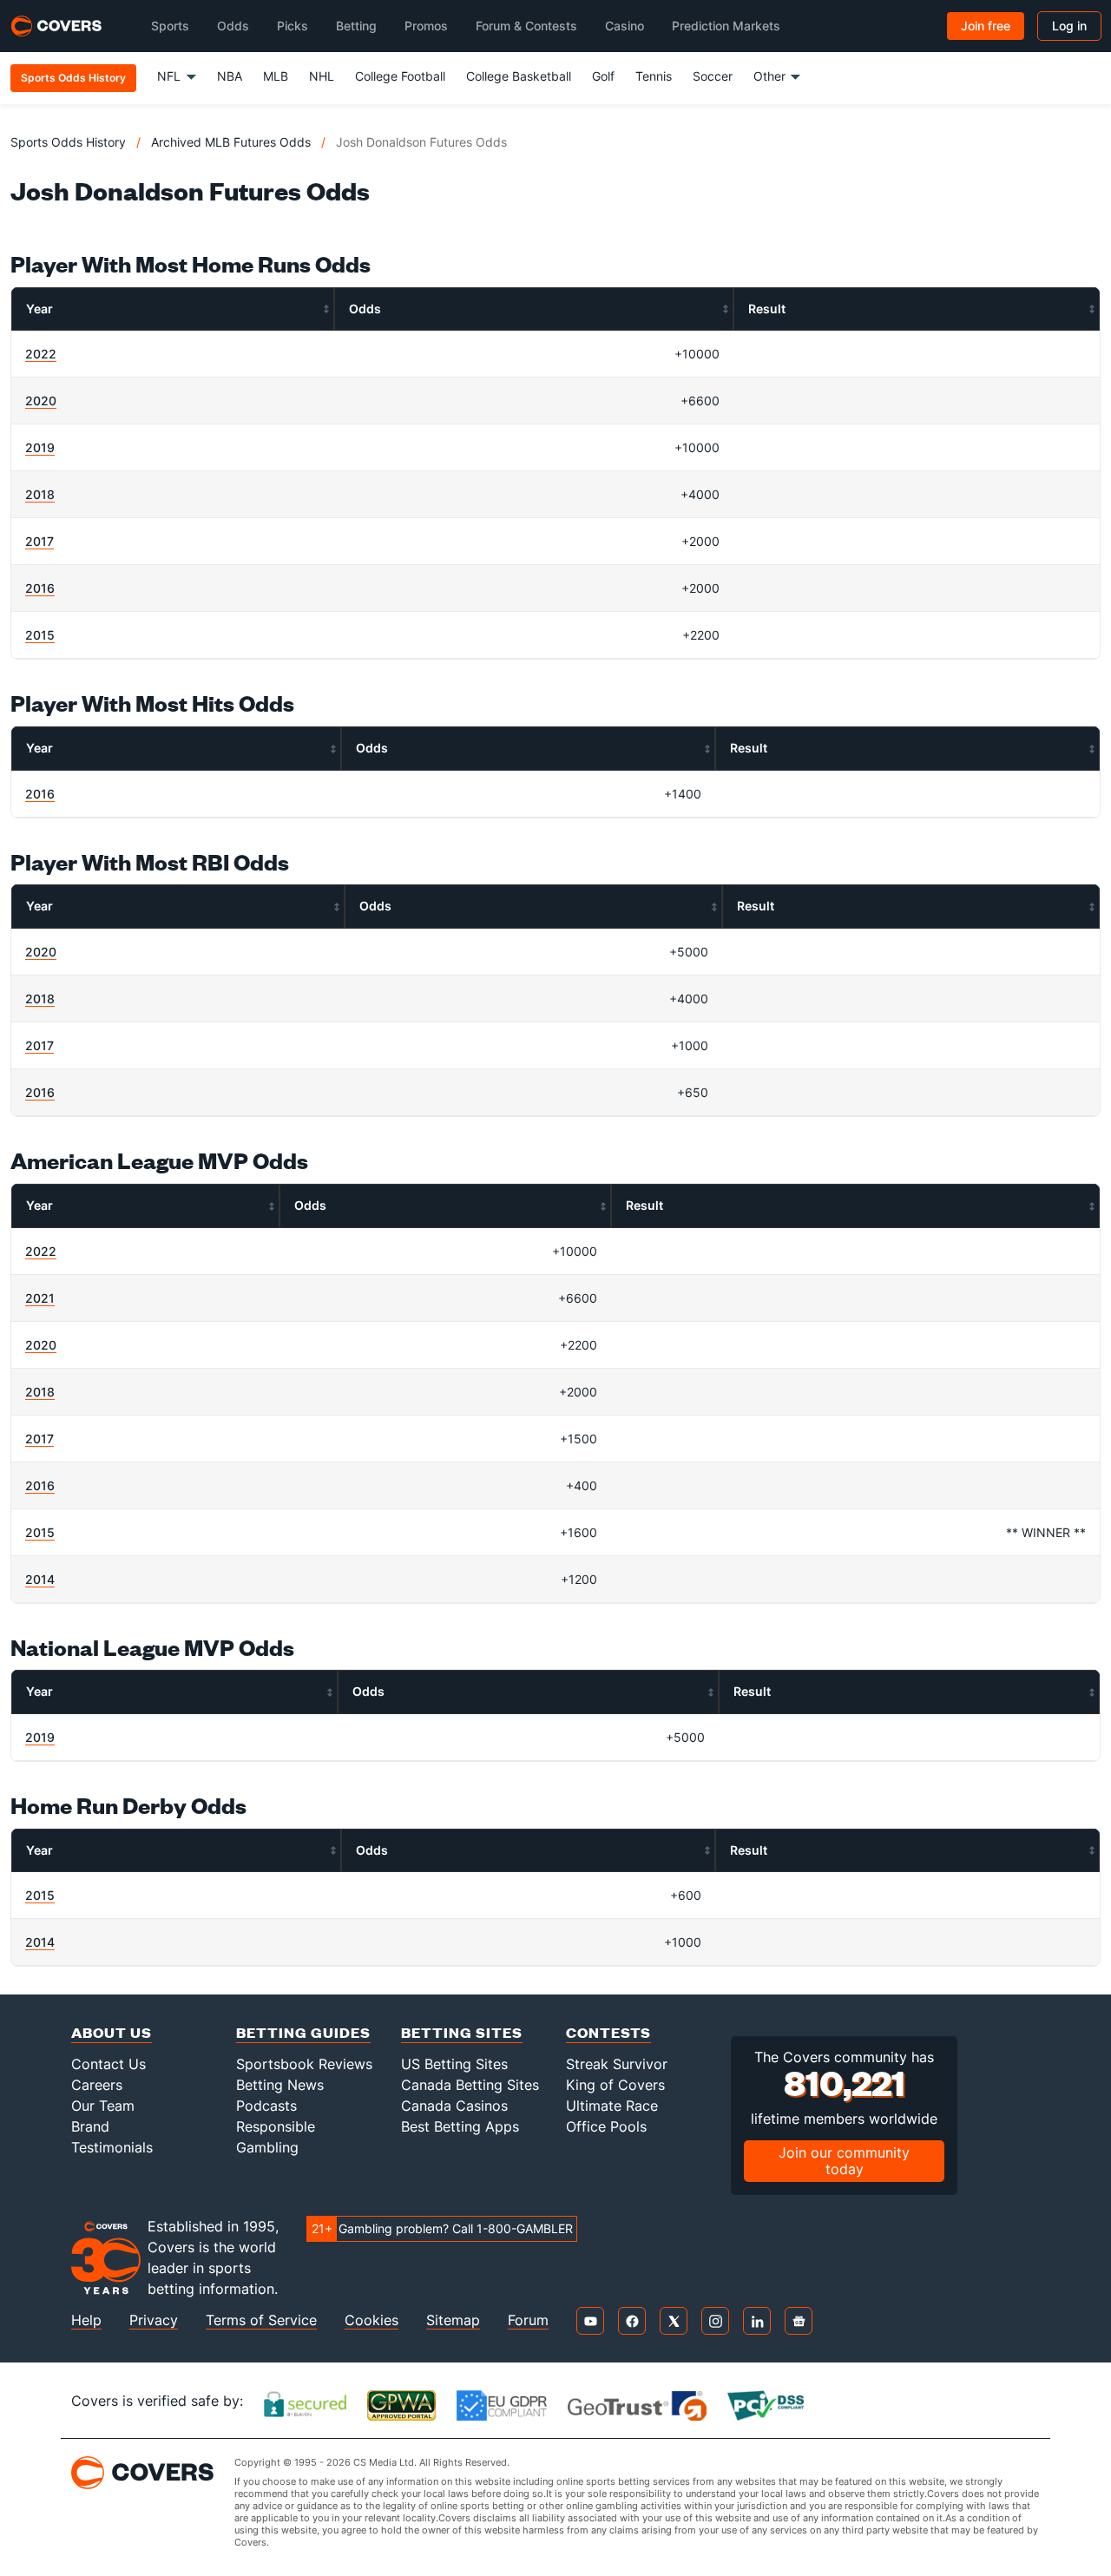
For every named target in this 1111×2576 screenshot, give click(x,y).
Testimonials (112, 2147)
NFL (169, 76)
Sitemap (453, 2320)
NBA (230, 76)
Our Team (103, 2106)
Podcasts (266, 2106)
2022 (41, 354)
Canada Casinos (454, 2106)
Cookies (371, 2320)
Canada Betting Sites (470, 2085)
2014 (40, 1579)
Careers (97, 2085)
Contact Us (108, 2064)
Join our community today (844, 2161)
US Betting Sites (454, 2064)
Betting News (280, 2085)
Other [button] (769, 76)
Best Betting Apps (460, 2126)
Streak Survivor (617, 2064)
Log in (1069, 26)
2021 (40, 1298)
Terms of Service (261, 2320)
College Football (400, 76)
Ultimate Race (612, 2106)
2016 (40, 588)
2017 (39, 541)
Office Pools (606, 2126)
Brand (90, 2126)
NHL (322, 76)
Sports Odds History (68, 142)
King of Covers (615, 2085)
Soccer (713, 76)
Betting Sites (462, 2032)
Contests (608, 2032)
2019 (40, 447)
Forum (528, 2320)
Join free (986, 26)
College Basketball (519, 76)
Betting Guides (303, 2032)
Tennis (654, 76)
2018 (40, 494)
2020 (41, 401)
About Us (112, 2032)
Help (86, 2320)
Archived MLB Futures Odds (231, 142)
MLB (276, 76)
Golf (603, 76)
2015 (40, 635)
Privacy (154, 2320)
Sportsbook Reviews (304, 2064)
